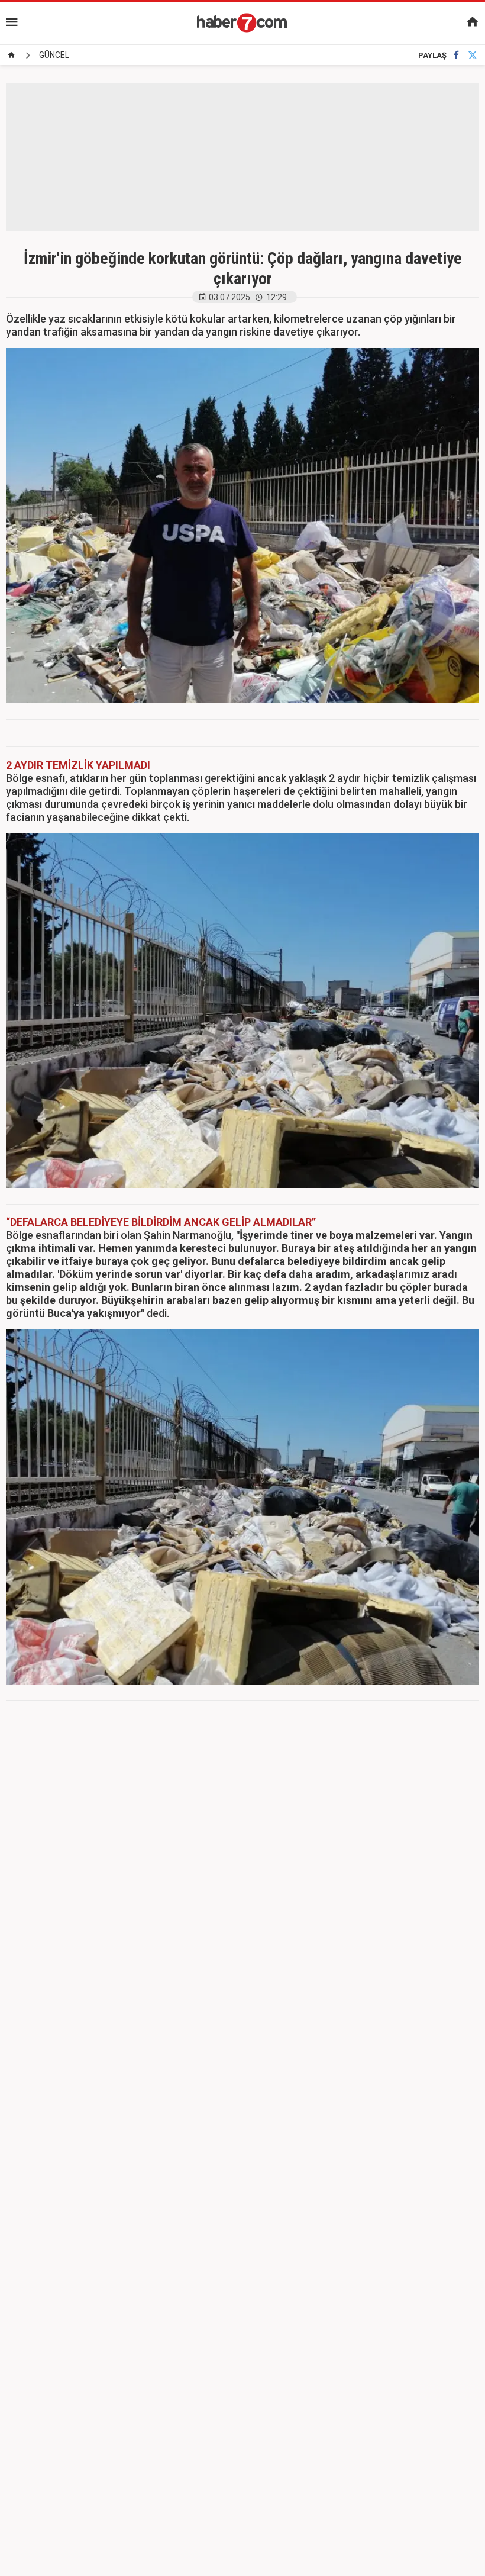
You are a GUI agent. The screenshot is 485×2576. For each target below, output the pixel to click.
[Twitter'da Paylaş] (473, 55)
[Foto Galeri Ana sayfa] (11, 55)
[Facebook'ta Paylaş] (456, 55)
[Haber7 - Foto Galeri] (242, 22)
